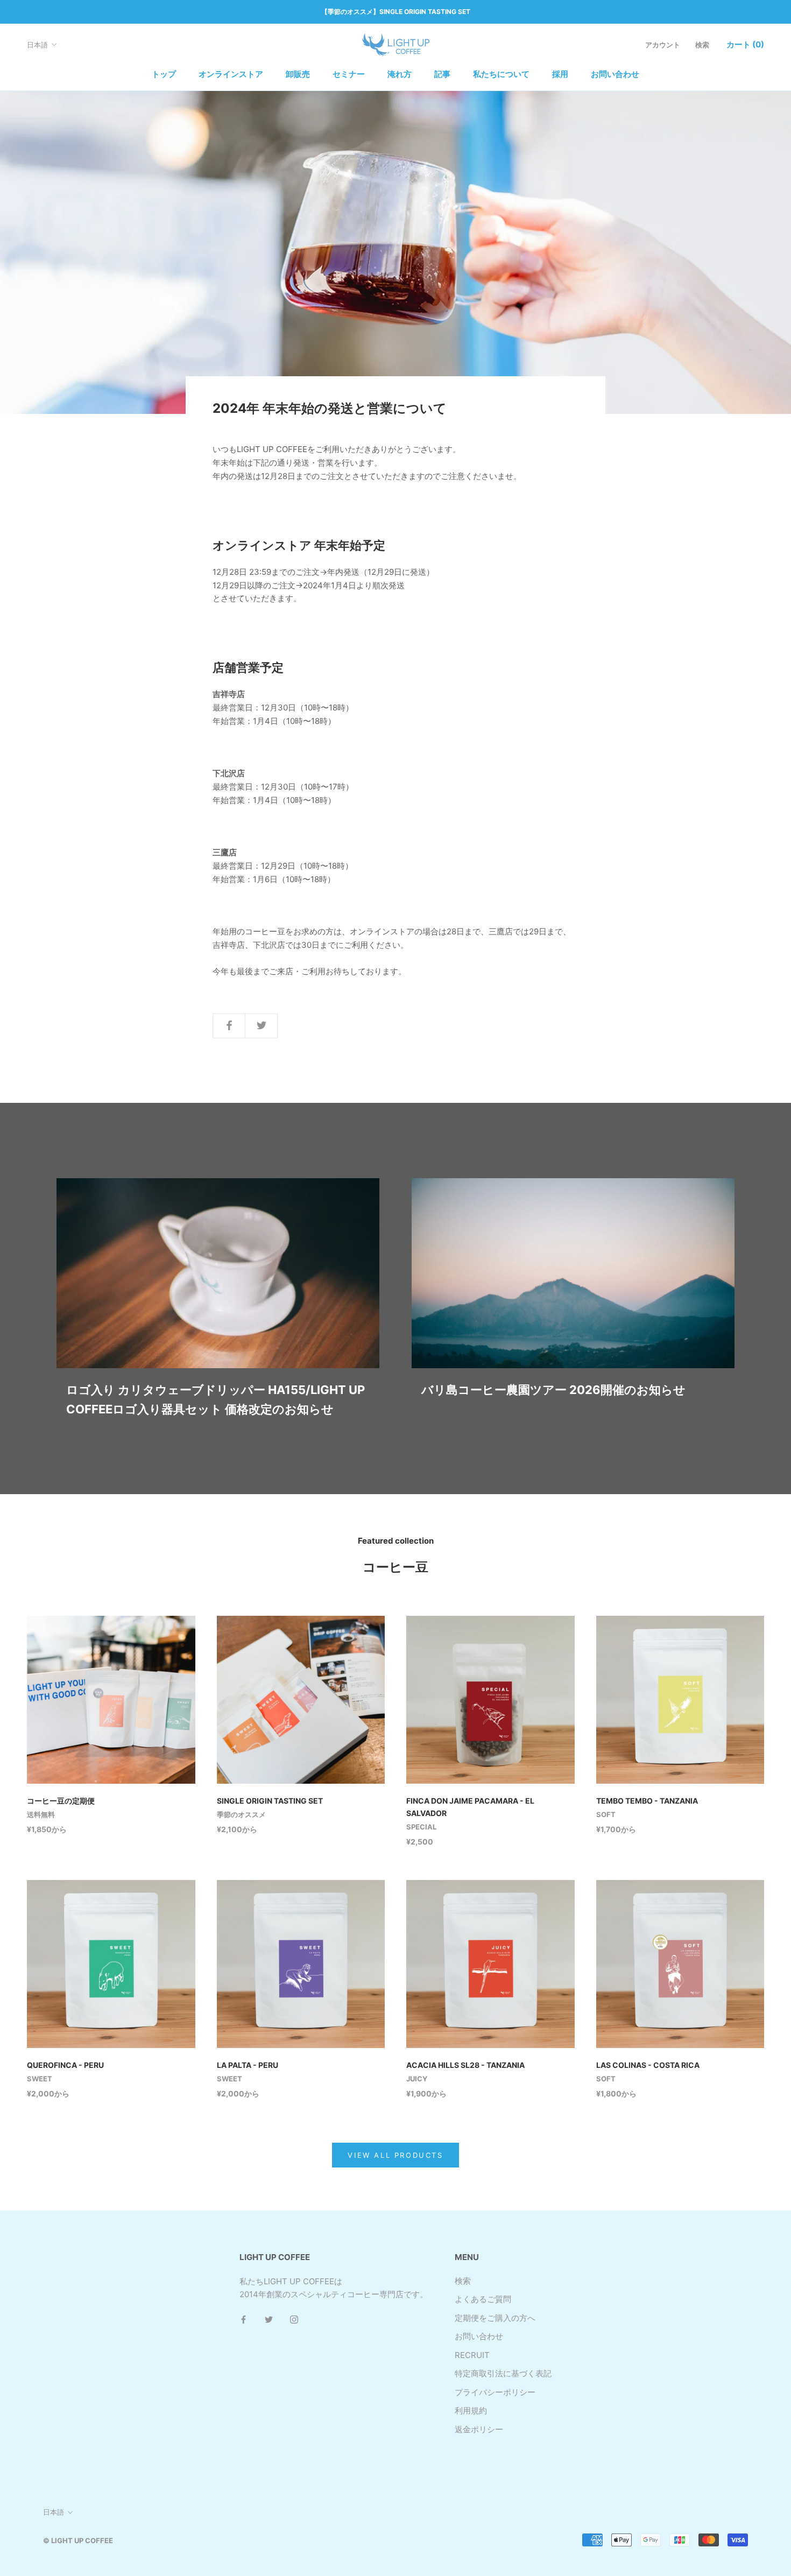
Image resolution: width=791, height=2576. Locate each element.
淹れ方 (400, 74)
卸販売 (298, 74)
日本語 (37, 45)
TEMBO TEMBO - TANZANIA (647, 1801)
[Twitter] (269, 2319)
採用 (560, 74)
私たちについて (501, 74)
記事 (442, 74)
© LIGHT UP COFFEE (78, 2540)
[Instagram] (294, 2319)
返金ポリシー (479, 2429)
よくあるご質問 (483, 2299)
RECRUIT (472, 2355)
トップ (164, 74)
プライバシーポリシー (495, 2392)
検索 (702, 45)
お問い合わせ (615, 74)
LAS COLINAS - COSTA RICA (648, 2065)
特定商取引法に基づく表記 (503, 2373)
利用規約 (471, 2410)
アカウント (663, 45)
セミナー (349, 74)
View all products (395, 2155)
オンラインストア (231, 74)
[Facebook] (243, 2319)
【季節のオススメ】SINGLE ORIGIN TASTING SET (396, 12)
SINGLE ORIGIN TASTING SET (270, 1801)
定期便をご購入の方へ (495, 2318)
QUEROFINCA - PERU (65, 2065)
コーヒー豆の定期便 (61, 1801)
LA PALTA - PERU (248, 2065)
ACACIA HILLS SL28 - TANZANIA (465, 2065)
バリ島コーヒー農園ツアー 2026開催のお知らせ (553, 1390)
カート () (745, 44)
